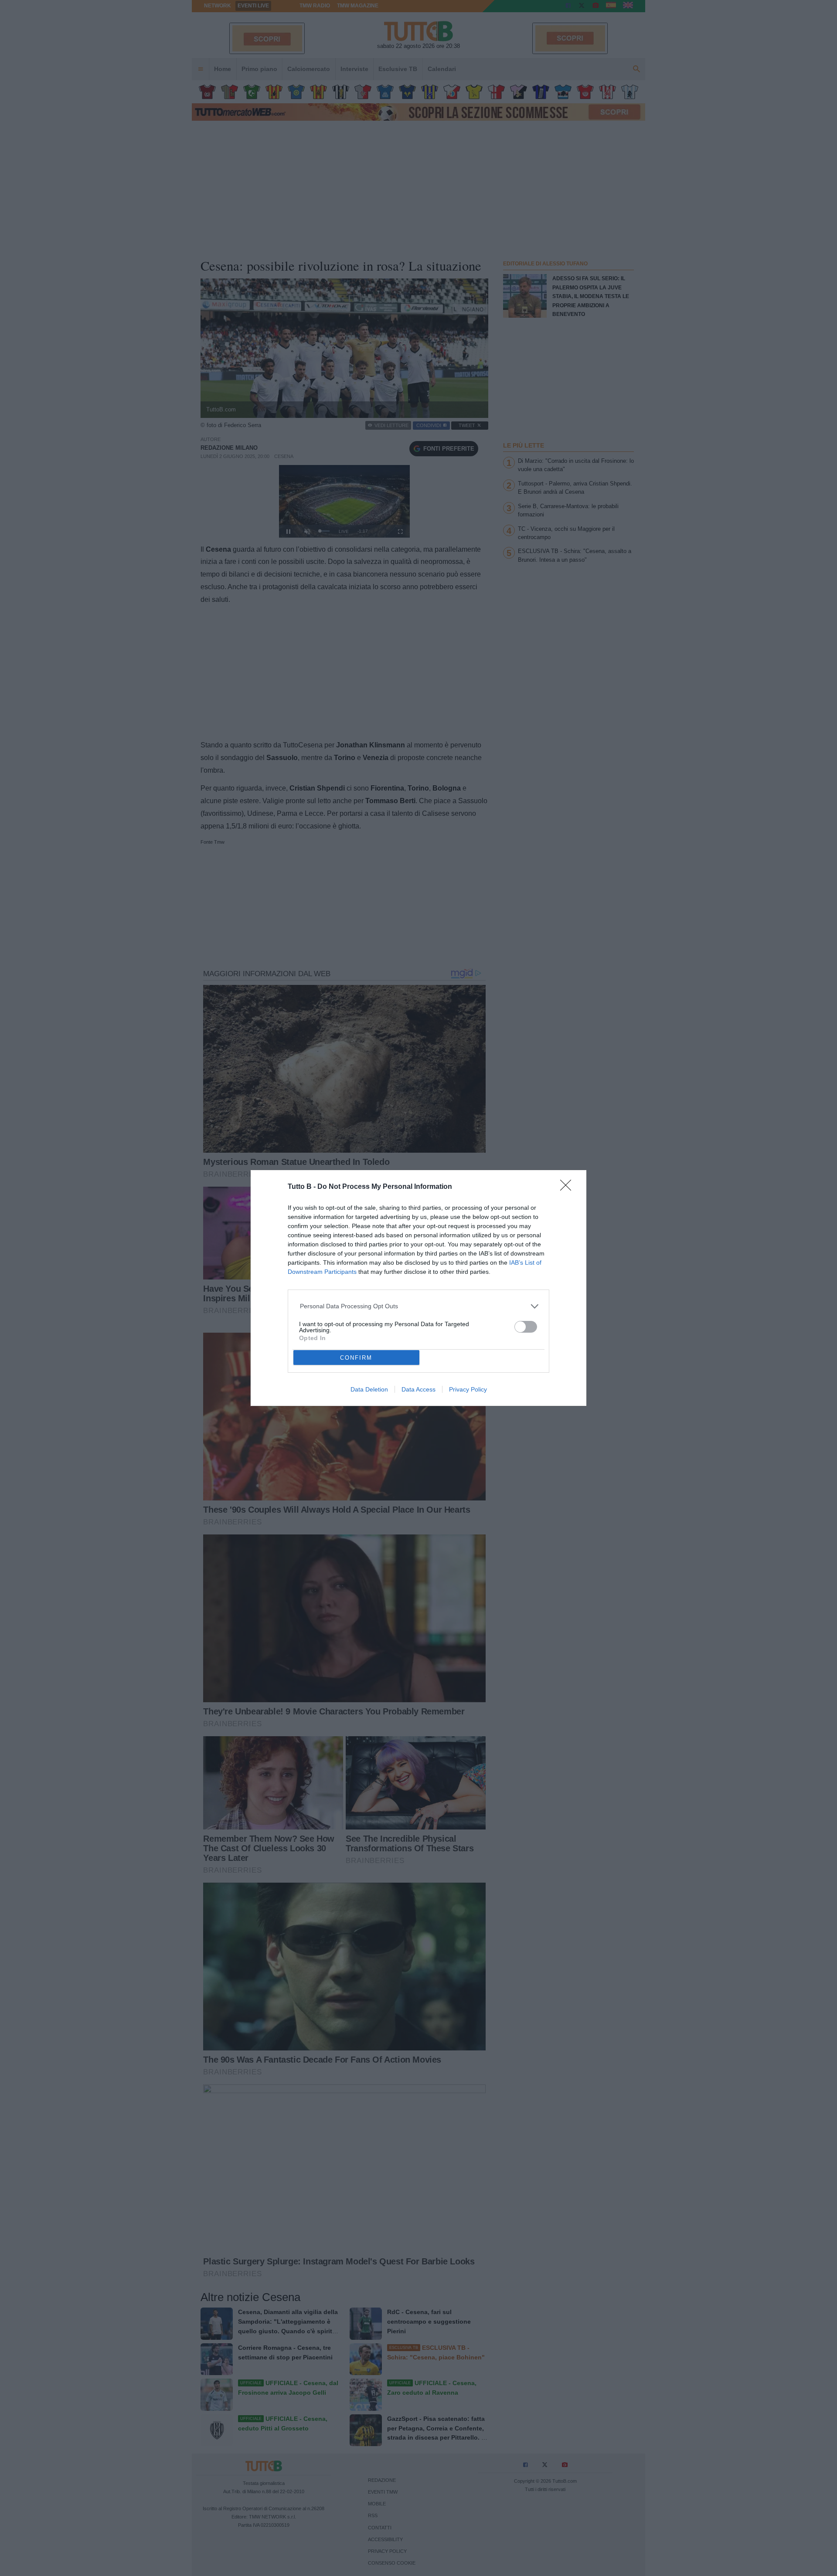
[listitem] (419, 1306)
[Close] (568, 1188)
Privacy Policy (468, 1389)
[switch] (526, 1327)
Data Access (418, 1389)
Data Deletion (369, 1389)
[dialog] (418, 1288)
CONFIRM (356, 1358)
